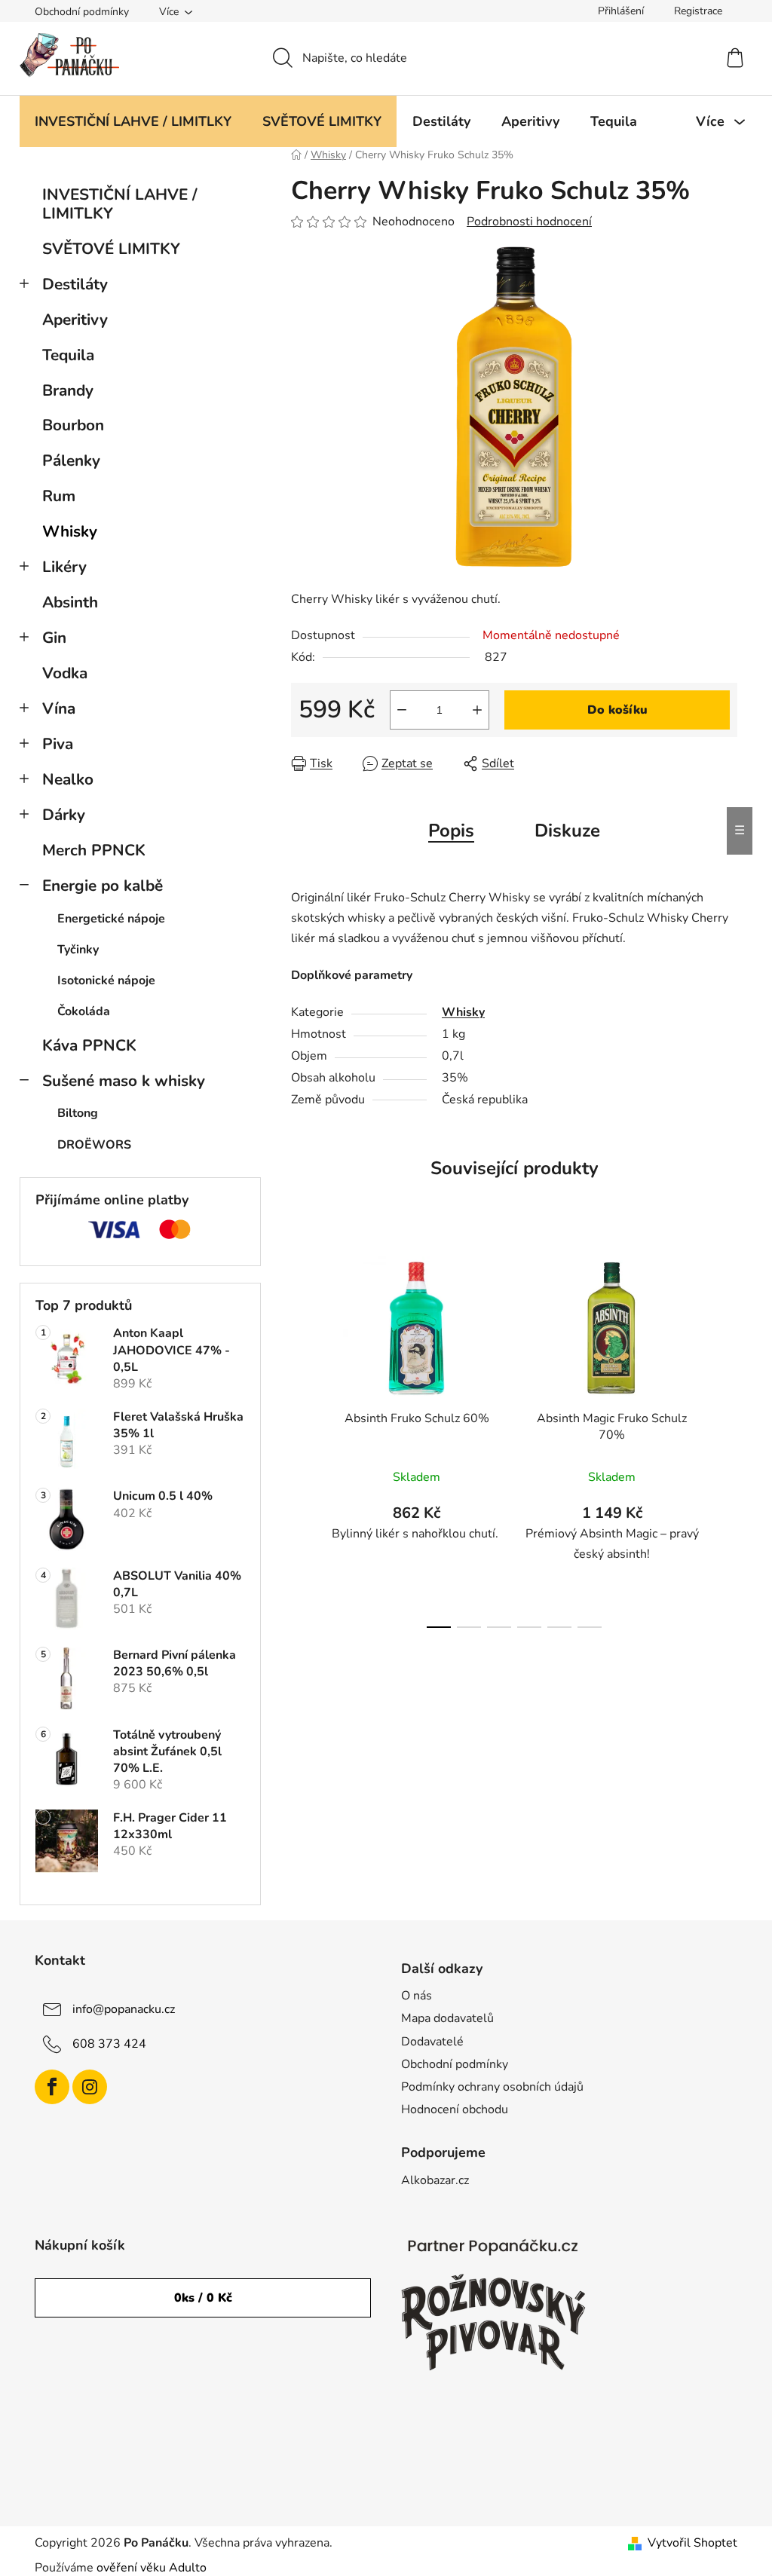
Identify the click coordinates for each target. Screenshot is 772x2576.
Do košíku (617, 710)
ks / (203, 2298)
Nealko (68, 779)
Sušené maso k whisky (124, 1081)
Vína (59, 708)
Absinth (70, 602)
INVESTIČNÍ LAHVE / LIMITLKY (120, 204)
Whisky (70, 531)
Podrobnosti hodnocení (529, 222)
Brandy (68, 390)
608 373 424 (109, 2044)
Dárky (64, 815)
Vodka (65, 673)
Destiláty (75, 284)
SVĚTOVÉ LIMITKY (111, 249)
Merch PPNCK (94, 850)
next (725, 1437)
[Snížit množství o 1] (402, 710)
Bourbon (73, 425)
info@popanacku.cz (124, 2009)
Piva (58, 744)
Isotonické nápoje (106, 981)
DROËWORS (94, 1145)
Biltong (78, 1113)
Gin (54, 638)
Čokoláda (84, 1011)
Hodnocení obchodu (455, 2109)
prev (303, 1437)
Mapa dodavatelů (447, 2018)
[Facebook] (52, 2087)
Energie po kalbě (103, 886)
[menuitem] (133, 121)
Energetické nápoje (111, 919)
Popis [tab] (451, 831)
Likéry (64, 567)
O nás (417, 1996)
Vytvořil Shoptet (692, 2543)
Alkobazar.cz (435, 2180)
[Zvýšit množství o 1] (477, 710)
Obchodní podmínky (82, 12)
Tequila (68, 355)
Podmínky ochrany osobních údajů (492, 2087)
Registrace (698, 11)
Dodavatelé (432, 2042)
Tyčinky (78, 950)
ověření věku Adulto (152, 2568)
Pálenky (71, 460)
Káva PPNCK (89, 1045)
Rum (59, 496)
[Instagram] (90, 2087)
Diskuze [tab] (567, 831)
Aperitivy (75, 320)
